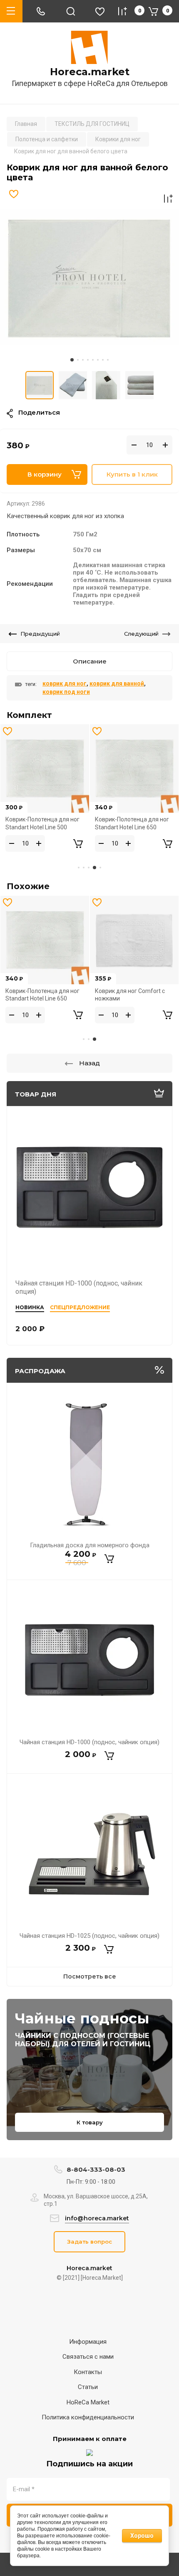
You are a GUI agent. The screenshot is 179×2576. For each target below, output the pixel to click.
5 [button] (93, 360)
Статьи (88, 2387)
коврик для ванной (117, 683)
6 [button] (98, 360)
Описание (90, 661)
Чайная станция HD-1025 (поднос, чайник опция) (89, 1936)
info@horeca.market (97, 2218)
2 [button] (78, 360)
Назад (89, 1063)
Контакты (88, 2372)
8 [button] (108, 360)
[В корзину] (109, 1559)
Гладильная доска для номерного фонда (90, 1545)
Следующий (141, 634)
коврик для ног (65, 683)
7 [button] (103, 360)
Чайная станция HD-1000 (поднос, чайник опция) (89, 1742)
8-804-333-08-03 (96, 2169)
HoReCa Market (88, 2402)
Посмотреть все (90, 1976)
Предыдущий (40, 634)
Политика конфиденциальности (88, 2417)
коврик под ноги (66, 692)
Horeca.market (90, 72)
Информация (88, 2342)
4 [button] (88, 360)
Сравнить (168, 199)
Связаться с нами (88, 2357)
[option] (89, 277)
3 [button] (83, 360)
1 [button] (72, 360)
